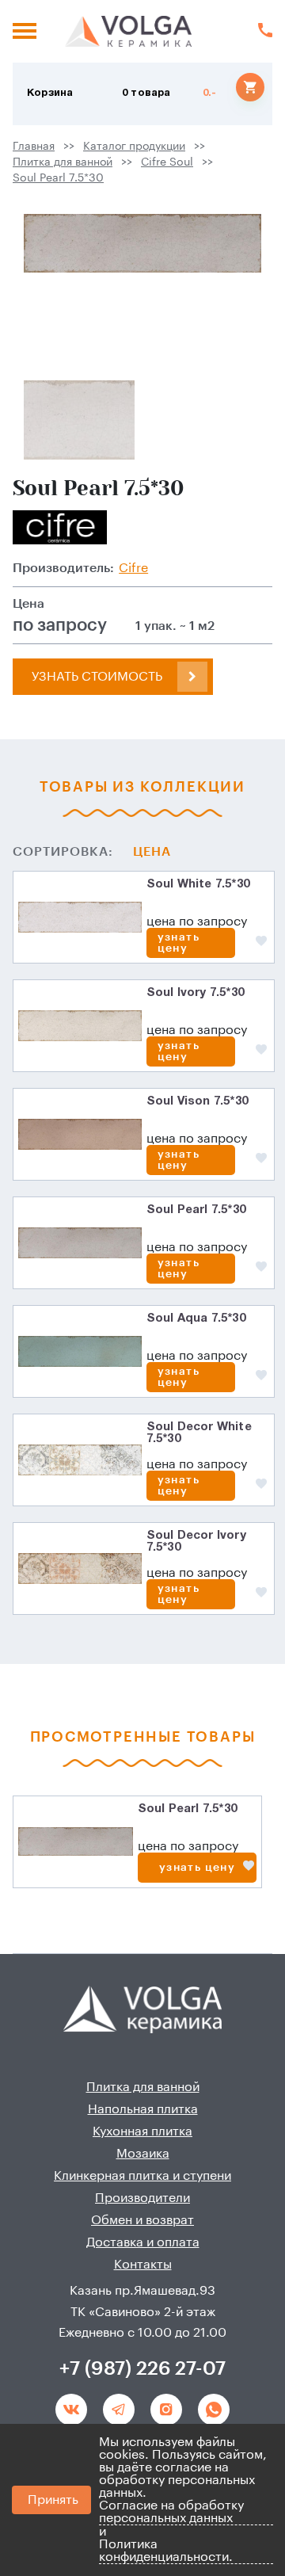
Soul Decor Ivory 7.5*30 (196, 1542)
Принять (53, 2500)
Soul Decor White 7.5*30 (199, 1433)
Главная (34, 147)
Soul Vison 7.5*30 (197, 1101)
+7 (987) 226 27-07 (142, 2368)
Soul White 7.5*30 (198, 884)
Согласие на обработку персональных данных (171, 2512)
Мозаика (143, 2154)
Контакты (143, 2265)
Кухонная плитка (142, 2131)
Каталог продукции (134, 147)
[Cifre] (60, 527)
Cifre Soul (167, 162)
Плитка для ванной (63, 162)
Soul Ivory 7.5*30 (195, 993)
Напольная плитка (143, 2109)
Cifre (133, 568)
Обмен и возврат (142, 2220)
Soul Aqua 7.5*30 (196, 1319)
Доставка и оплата (143, 2242)
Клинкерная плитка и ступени (142, 2176)
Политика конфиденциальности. (166, 2551)
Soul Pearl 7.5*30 (58, 178)
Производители (142, 2198)
